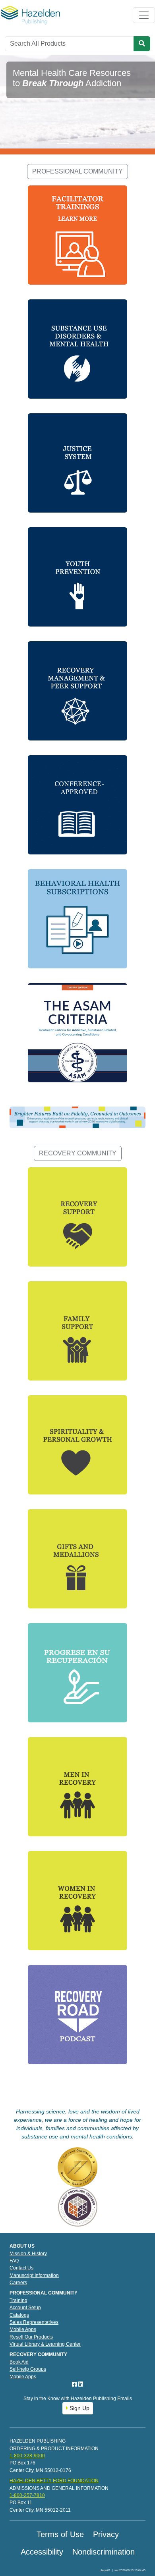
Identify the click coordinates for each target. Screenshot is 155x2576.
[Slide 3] (92, 144)
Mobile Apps (23, 2329)
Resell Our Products (31, 2337)
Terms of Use (60, 2534)
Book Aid (19, 2362)
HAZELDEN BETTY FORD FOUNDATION (54, 2481)
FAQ (14, 2261)
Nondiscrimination (104, 2552)
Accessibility (42, 2552)
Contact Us (21, 2268)
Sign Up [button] (79, 2408)
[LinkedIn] (81, 2384)
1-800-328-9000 (27, 2456)
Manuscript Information (34, 2275)
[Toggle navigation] (144, 15)
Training (18, 2300)
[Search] (142, 44)
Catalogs (19, 2315)
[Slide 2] (77, 144)
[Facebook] (75, 2384)
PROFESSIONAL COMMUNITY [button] (77, 171)
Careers (18, 2283)
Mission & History (28, 2254)
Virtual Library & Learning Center (45, 2344)
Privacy (106, 2534)
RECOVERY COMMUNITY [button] (78, 1153)
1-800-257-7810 (27, 2495)
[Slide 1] (63, 144)
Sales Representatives (34, 2322)
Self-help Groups (28, 2369)
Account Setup (25, 2308)
